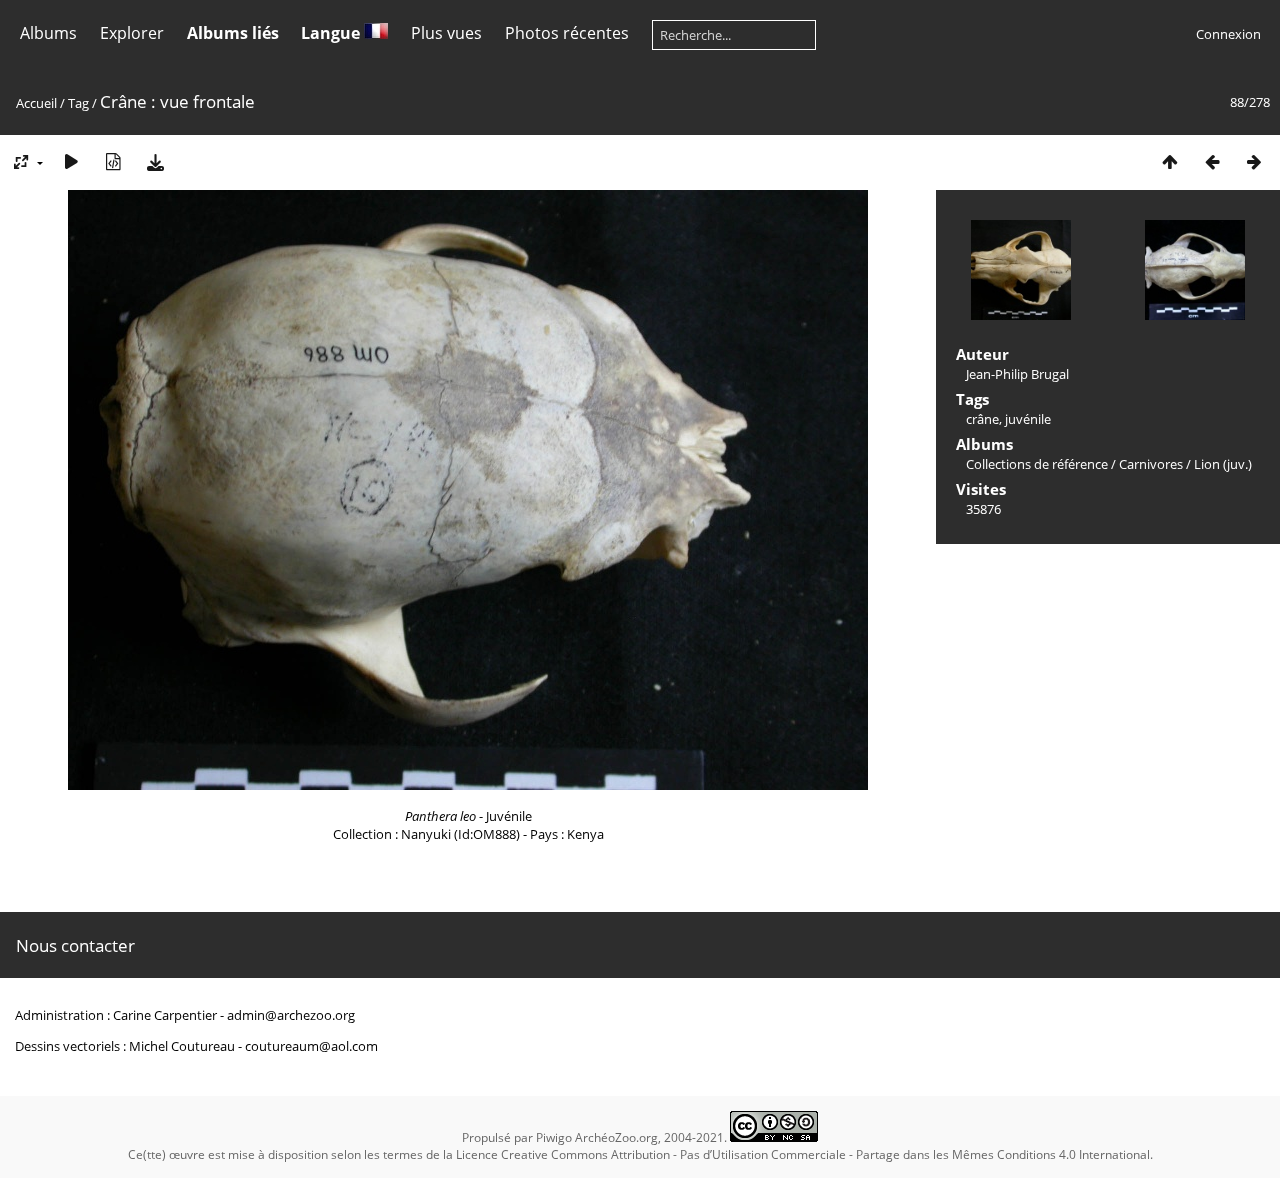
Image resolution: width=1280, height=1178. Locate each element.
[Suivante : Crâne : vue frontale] (1254, 161)
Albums (48, 33)
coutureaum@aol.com (311, 1046)
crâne (982, 419)
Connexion (1228, 34)
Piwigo (554, 1137)
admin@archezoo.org (291, 1015)
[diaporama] (71, 161)
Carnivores (1151, 464)
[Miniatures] (1170, 161)
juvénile (1028, 419)
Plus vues (446, 33)
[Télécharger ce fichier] (155, 161)
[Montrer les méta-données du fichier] (113, 161)
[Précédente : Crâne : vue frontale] (1212, 161)
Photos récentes (567, 33)
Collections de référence (1037, 464)
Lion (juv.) (1223, 464)
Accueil (36, 103)
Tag (78, 103)
